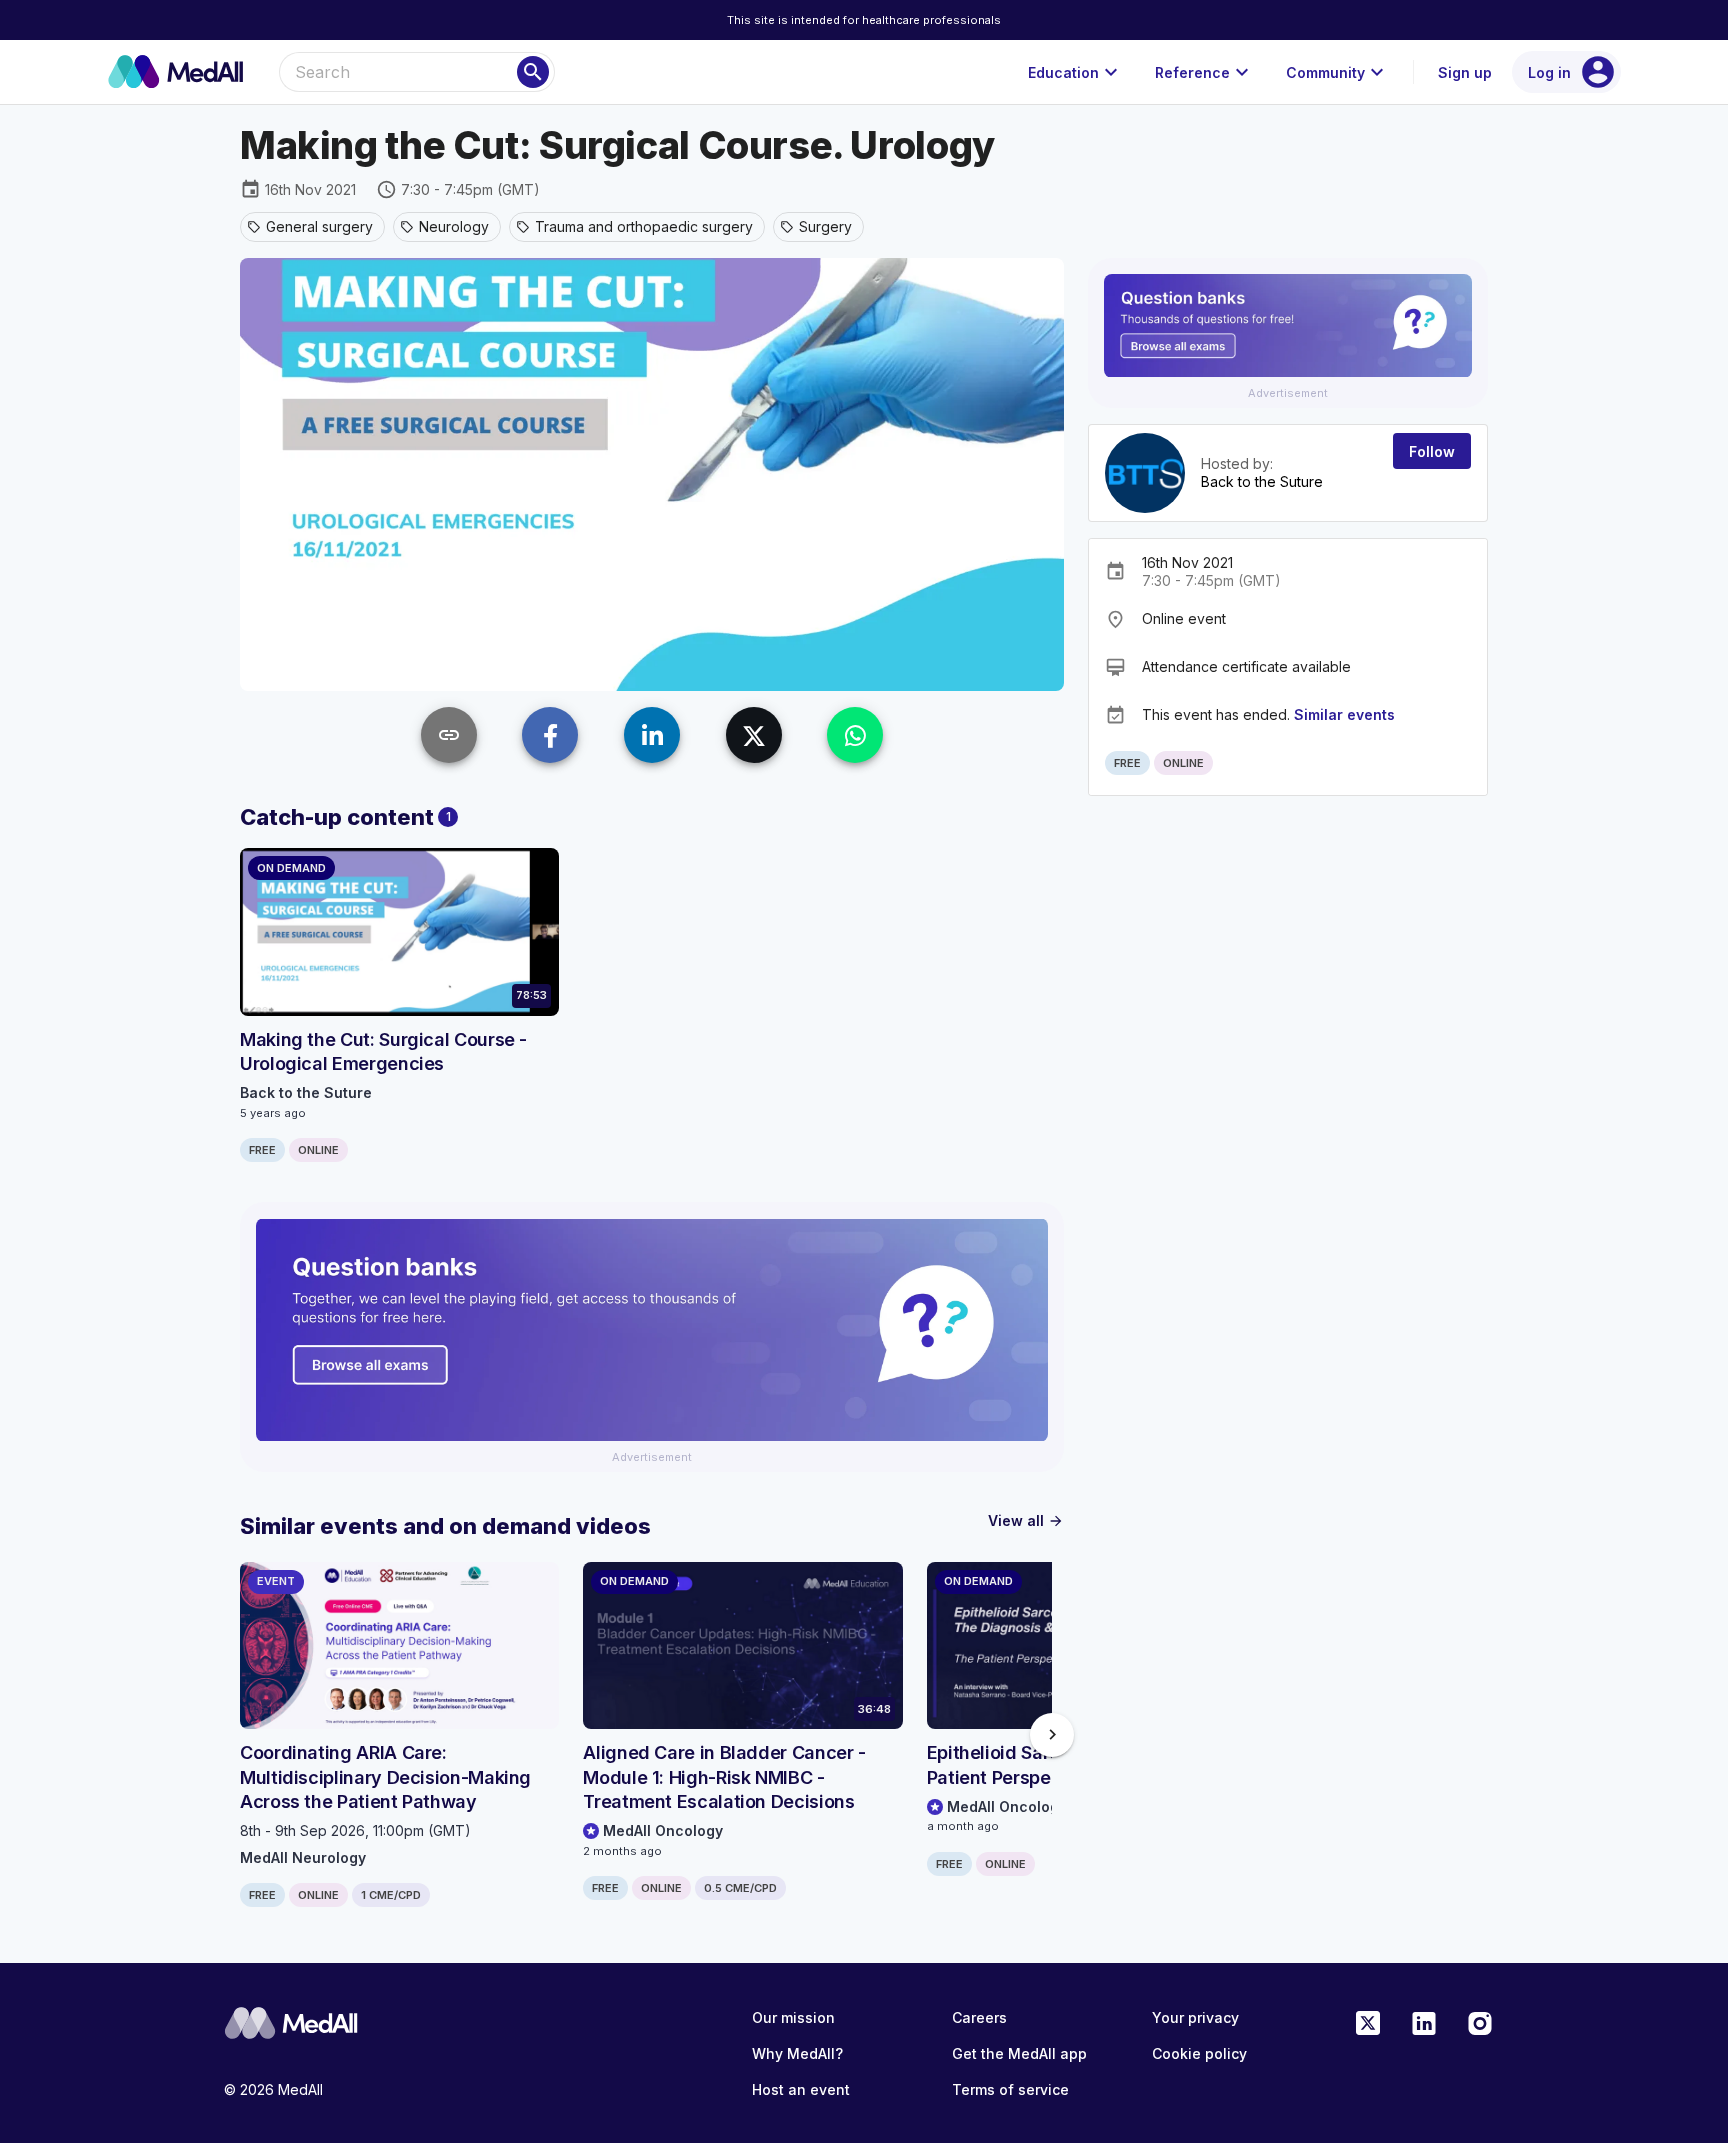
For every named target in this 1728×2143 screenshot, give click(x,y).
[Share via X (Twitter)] (754, 735)
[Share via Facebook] (550, 735)
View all (1026, 1520)
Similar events (1344, 714)
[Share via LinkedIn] (652, 735)
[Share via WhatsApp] (855, 735)
